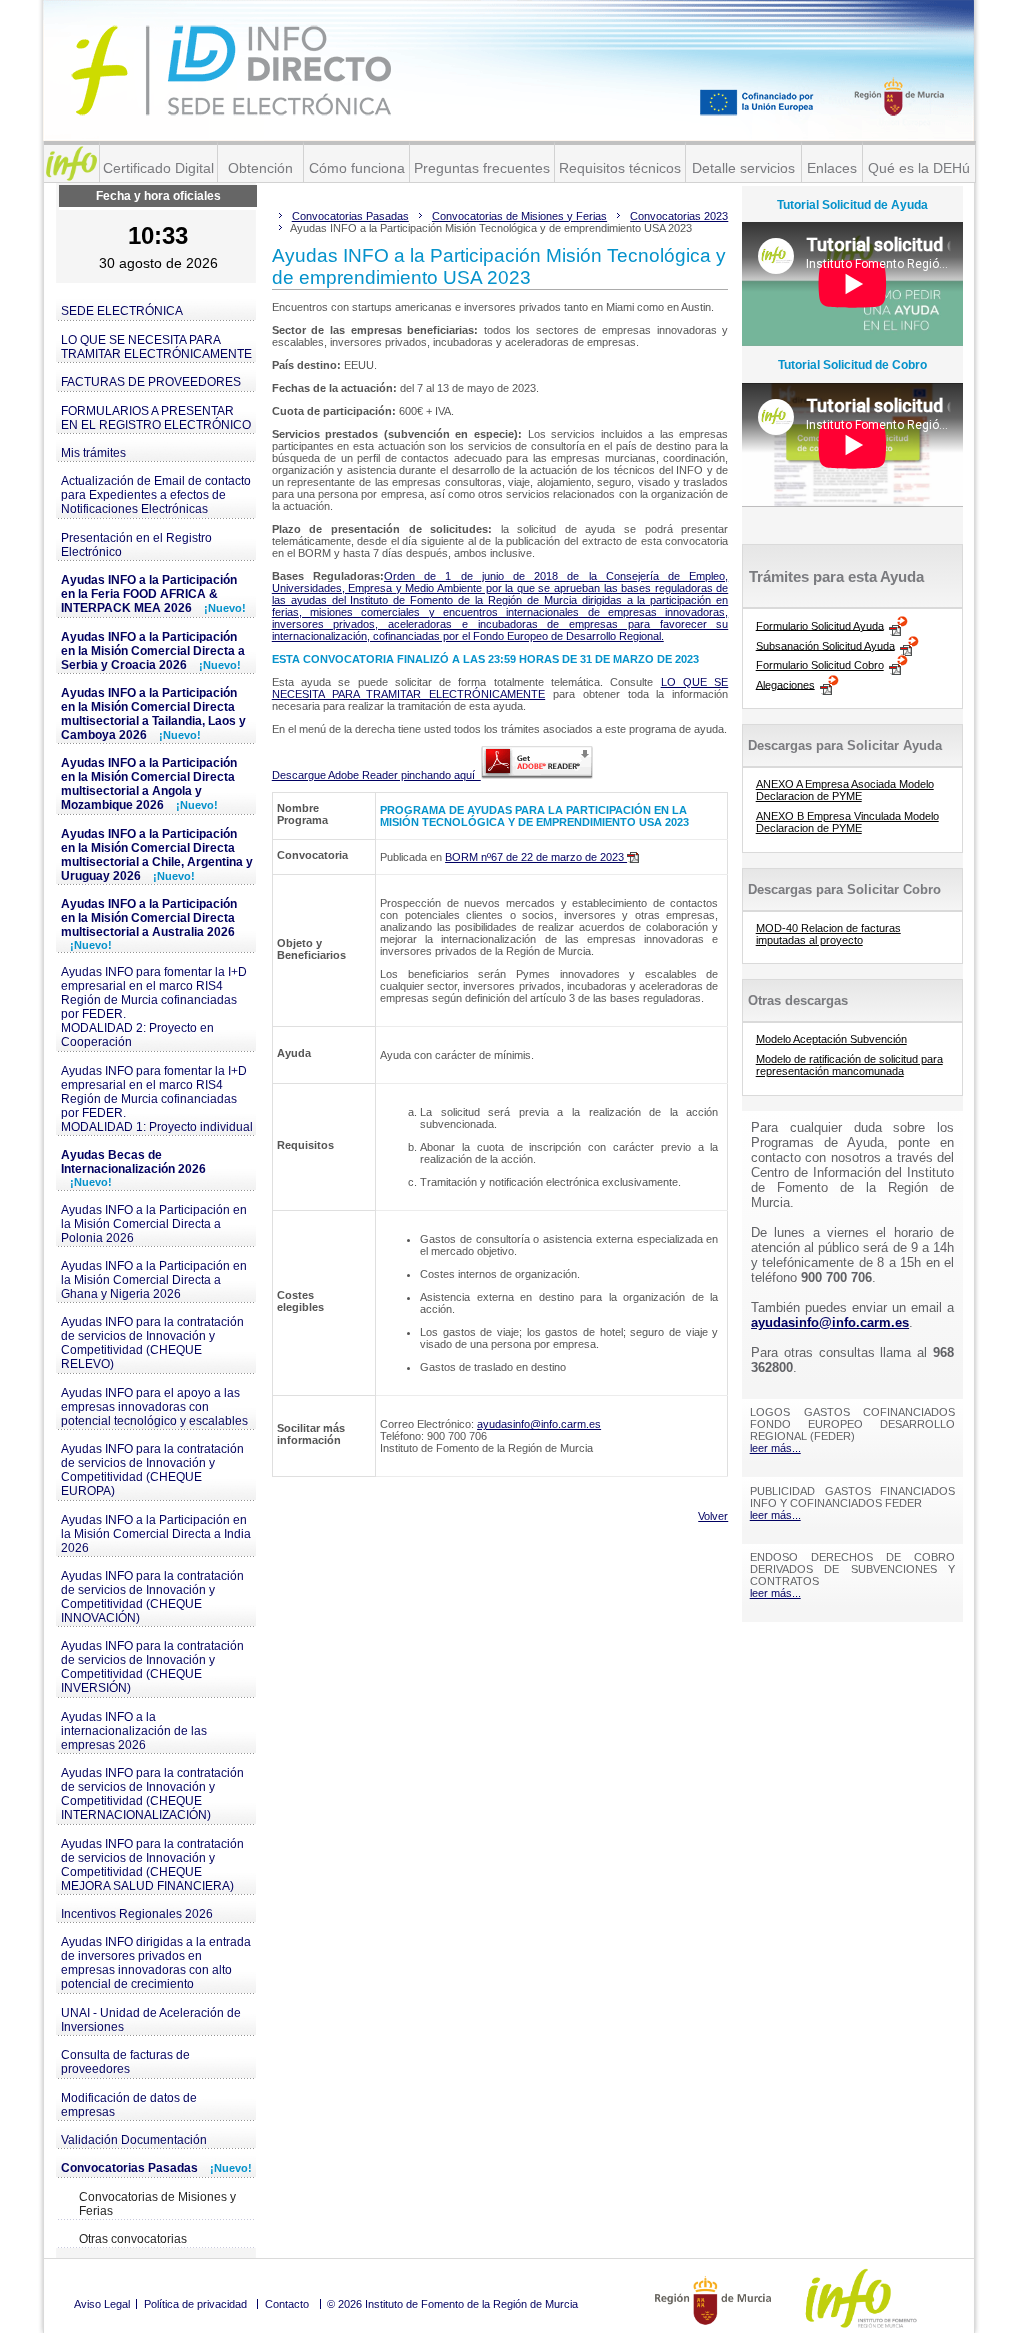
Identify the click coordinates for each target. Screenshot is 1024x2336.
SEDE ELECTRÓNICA (122, 311)
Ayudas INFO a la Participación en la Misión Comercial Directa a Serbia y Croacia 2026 (153, 651)
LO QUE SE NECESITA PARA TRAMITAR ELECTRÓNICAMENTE (156, 347)
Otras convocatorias (133, 2239)
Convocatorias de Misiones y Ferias (157, 2204)
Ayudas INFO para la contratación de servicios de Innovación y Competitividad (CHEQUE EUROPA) (152, 1470)
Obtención (260, 168)
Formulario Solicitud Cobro (820, 665)
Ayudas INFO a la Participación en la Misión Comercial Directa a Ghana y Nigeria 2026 (154, 1280)
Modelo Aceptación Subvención (831, 1039)
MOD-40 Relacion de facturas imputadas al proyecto (828, 934)
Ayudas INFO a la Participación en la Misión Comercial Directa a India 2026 (156, 1534)
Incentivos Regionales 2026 (137, 1914)
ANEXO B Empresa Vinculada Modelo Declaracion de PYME (847, 822)
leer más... (775, 1448)
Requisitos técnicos (620, 168)
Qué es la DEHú (919, 168)
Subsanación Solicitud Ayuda (825, 645)
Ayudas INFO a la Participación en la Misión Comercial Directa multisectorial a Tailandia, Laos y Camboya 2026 (153, 714)
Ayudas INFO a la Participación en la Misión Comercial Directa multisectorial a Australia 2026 (149, 924)
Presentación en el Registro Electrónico (136, 545)
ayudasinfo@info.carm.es (539, 1424)
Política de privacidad (195, 2304)
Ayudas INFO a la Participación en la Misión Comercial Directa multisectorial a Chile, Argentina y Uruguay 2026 (157, 855)
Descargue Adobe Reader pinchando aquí (376, 775)
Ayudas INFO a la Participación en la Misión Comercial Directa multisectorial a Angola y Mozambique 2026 (149, 784)
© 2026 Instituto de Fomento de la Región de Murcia (452, 2304)
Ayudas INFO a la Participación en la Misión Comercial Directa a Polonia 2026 (154, 1224)
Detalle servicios (743, 168)
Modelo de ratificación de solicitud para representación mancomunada (849, 1065)
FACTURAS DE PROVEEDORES (151, 382)
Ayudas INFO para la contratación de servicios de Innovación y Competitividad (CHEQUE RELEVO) (152, 1343)
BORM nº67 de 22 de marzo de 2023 (536, 857)
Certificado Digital (158, 168)
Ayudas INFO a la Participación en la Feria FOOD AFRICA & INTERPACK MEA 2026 (153, 594)
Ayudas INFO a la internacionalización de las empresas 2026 (134, 1731)
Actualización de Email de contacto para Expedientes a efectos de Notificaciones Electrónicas (156, 495)
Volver (713, 1516)
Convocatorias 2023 (679, 216)
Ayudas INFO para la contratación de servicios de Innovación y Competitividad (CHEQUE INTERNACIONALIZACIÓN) (152, 1794)
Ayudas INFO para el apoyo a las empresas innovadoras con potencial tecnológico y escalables (154, 1407)
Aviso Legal (102, 2304)
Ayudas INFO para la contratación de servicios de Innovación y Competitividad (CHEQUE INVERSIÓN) (152, 1667)
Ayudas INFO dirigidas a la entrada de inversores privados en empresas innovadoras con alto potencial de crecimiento (156, 1963)
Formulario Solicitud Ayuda (820, 625)
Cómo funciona (357, 168)
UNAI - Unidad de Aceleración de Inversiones (151, 2020)
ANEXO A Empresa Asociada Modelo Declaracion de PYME (845, 790)
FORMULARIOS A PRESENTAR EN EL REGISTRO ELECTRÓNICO (156, 418)
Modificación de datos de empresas (129, 2105)
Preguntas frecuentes (482, 168)
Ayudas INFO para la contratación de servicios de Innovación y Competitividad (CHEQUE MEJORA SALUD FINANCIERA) (152, 1865)
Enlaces (832, 168)
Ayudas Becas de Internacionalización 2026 (133, 1168)
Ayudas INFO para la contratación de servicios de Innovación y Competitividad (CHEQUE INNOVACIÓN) (152, 1597)
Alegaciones (785, 684)
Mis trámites (93, 453)
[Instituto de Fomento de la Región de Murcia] (71, 163)
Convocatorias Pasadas (156, 2168)
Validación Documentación (134, 2140)
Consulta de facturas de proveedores (125, 2062)
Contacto (287, 2304)
